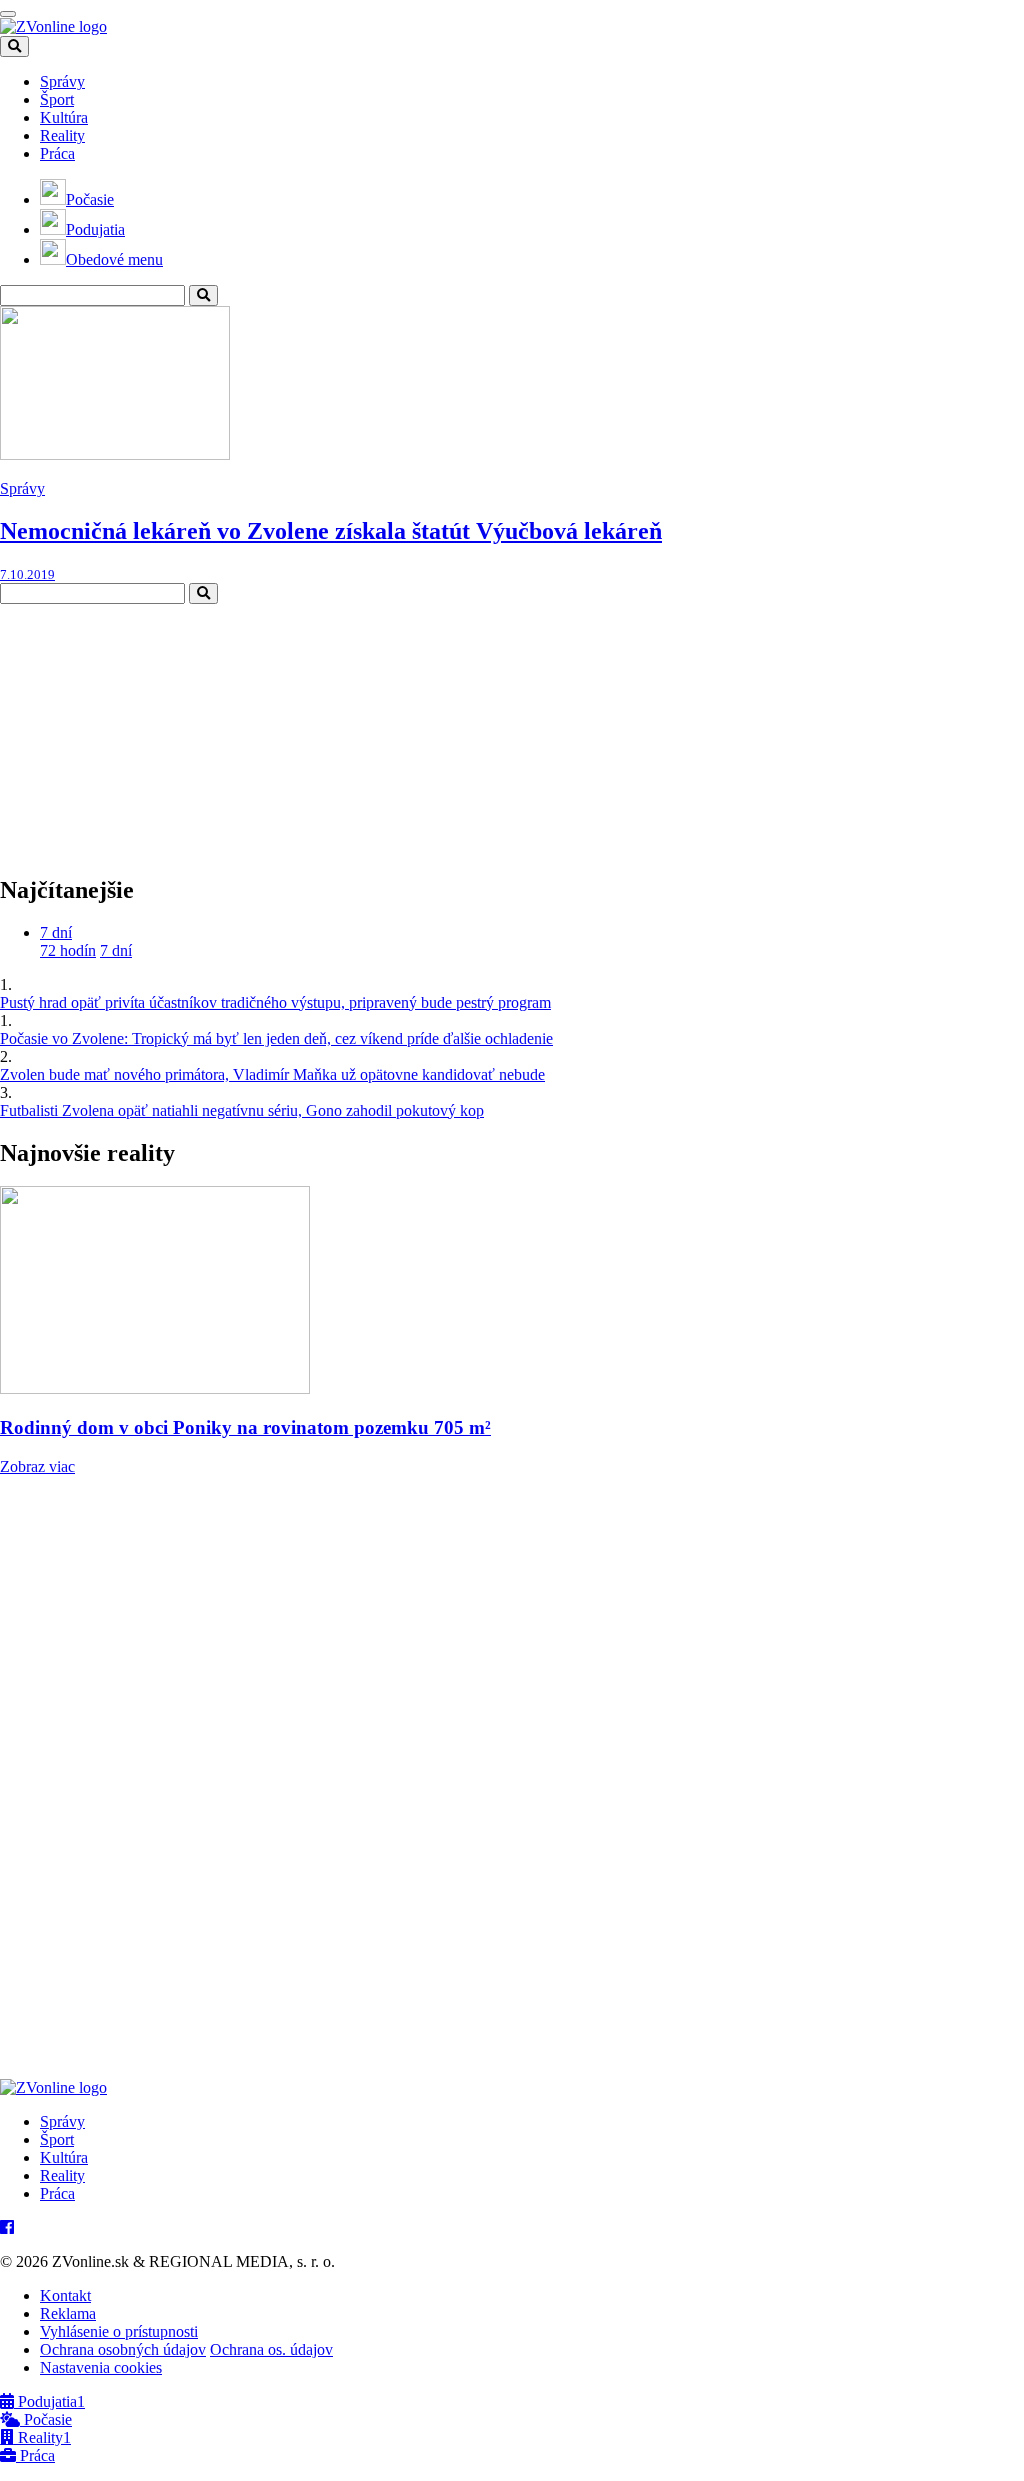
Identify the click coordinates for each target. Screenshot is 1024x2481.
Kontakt (65, 2295)
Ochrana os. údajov (271, 2349)
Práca (57, 153)
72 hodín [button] (68, 950)
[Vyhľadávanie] (203, 295)
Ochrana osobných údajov (123, 2349)
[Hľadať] (14, 46)
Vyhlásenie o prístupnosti (119, 2331)
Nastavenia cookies (101, 2367)
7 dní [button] (56, 932)
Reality (62, 135)
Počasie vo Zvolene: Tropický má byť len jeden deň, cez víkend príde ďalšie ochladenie (276, 1038)
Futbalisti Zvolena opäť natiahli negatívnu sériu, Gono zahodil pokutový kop (242, 1110)
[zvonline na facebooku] (7, 2227)
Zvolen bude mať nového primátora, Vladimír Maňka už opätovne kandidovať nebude (272, 1074)
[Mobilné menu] (8, 14)
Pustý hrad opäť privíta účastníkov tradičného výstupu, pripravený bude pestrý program (275, 1002)
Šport (57, 99)
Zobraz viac (37, 1466)
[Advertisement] (150, 729)
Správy (62, 81)
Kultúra (64, 117)
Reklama (68, 2313)
